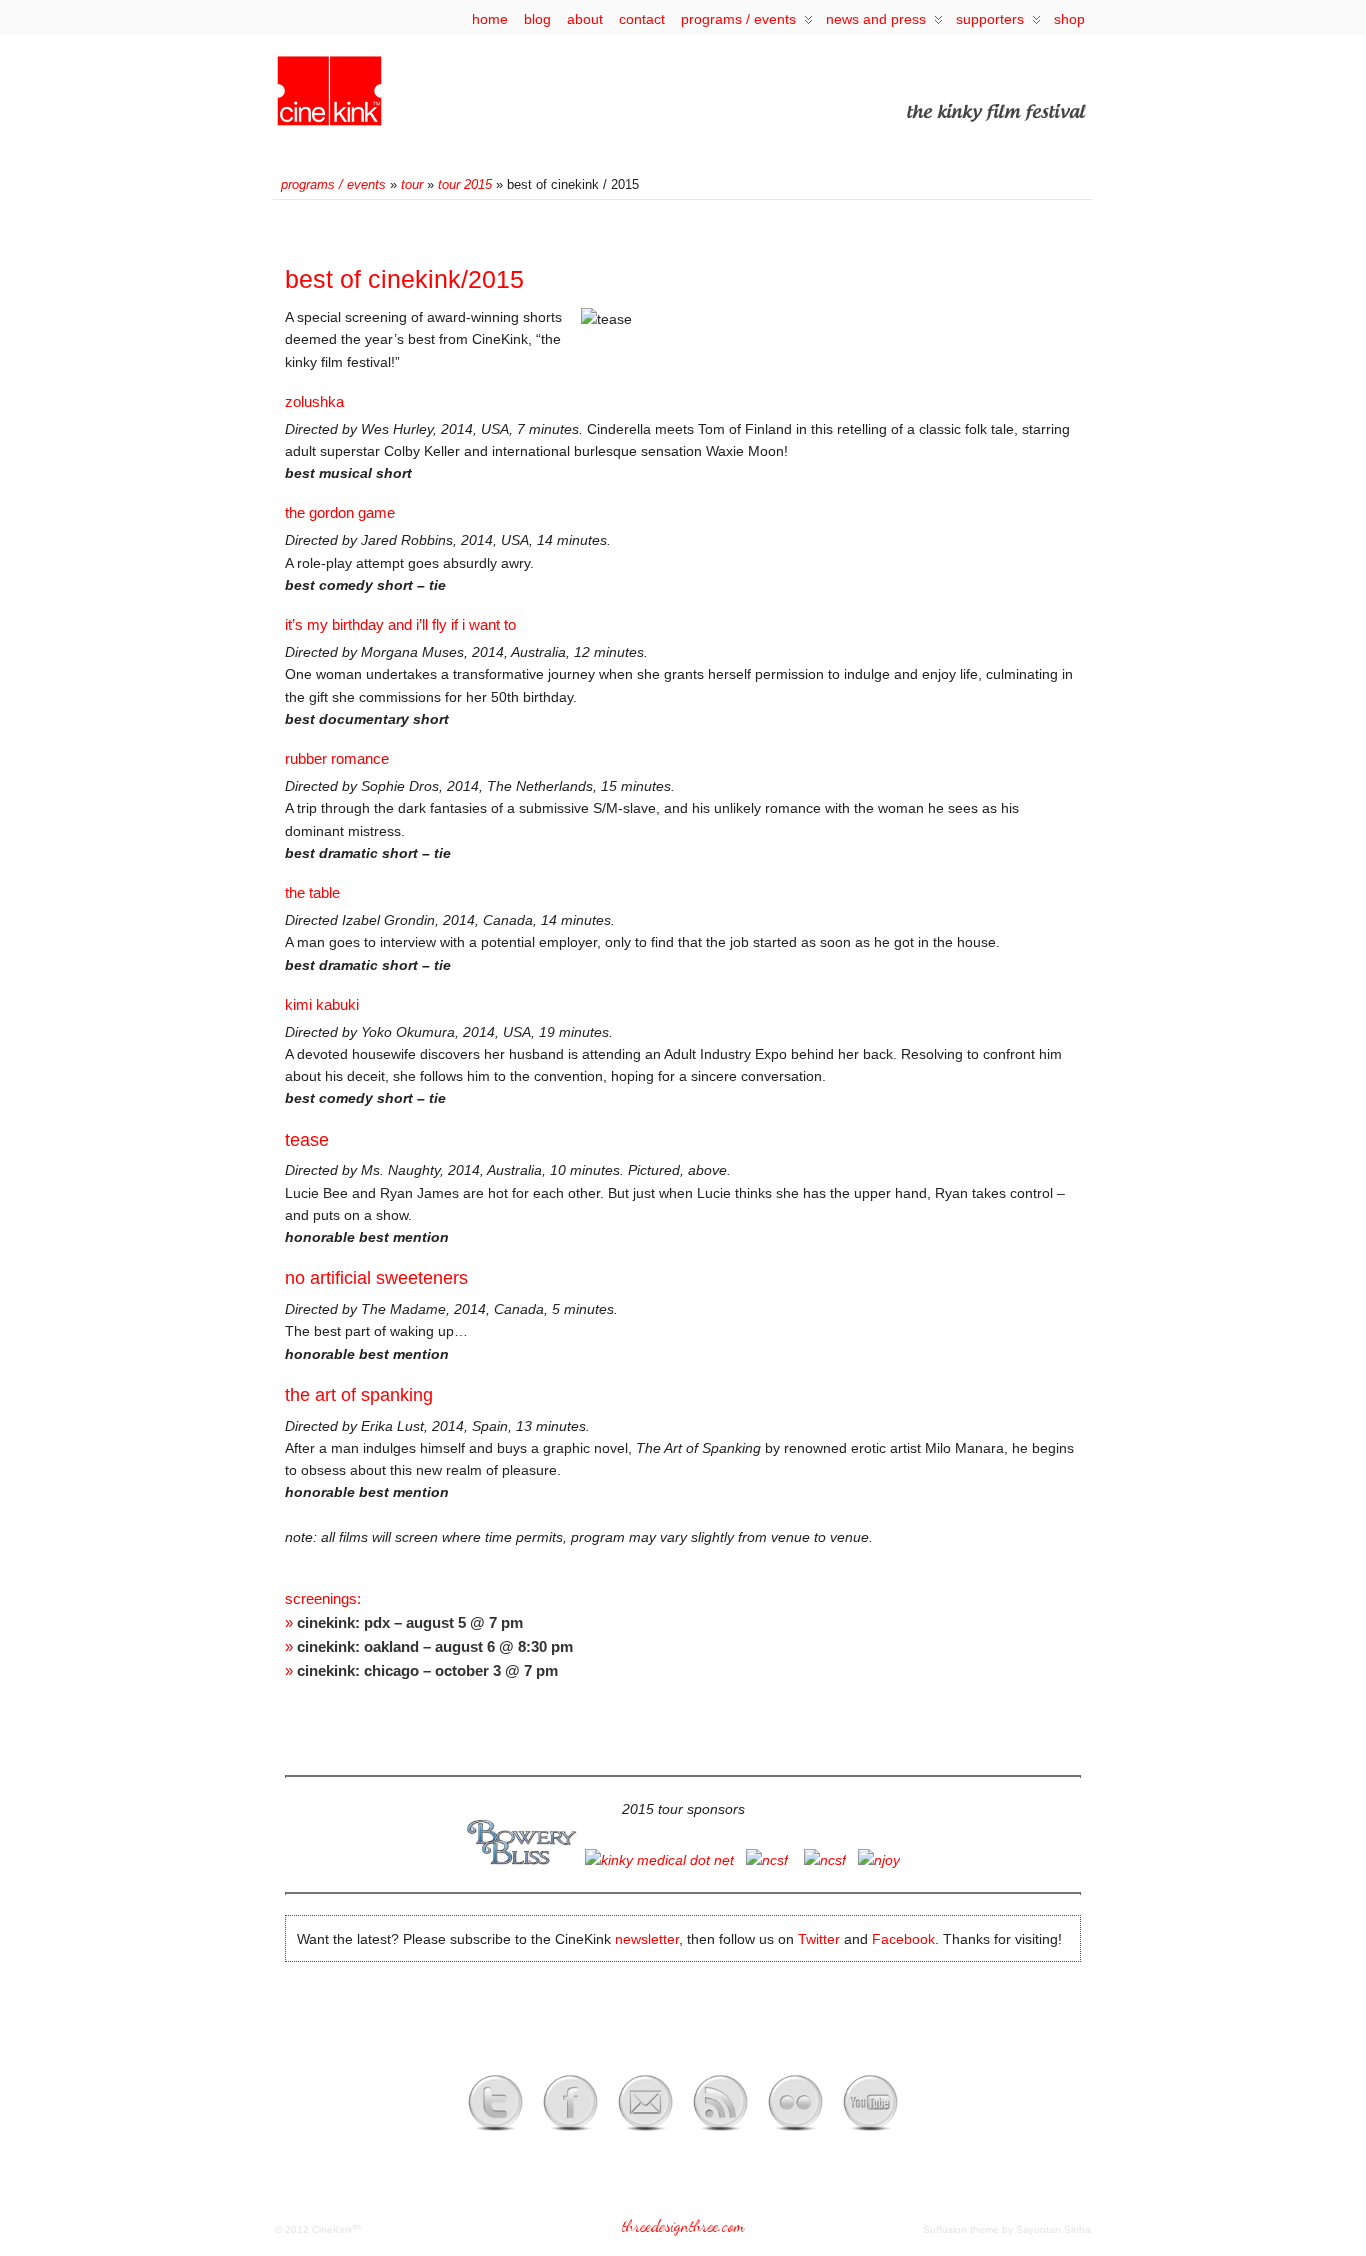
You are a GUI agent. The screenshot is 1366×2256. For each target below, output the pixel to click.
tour (412, 184)
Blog (537, 19)
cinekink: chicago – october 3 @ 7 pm (427, 1670)
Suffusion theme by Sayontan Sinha (1007, 2229)
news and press (876, 19)
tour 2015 (465, 184)
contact (642, 19)
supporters (990, 19)
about (585, 19)
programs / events (738, 19)
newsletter (647, 1939)
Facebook (903, 1939)
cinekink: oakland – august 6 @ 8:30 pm (435, 1646)
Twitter (819, 1939)
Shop (1069, 19)
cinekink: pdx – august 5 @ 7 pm (410, 1622)
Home (490, 19)
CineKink (332, 2229)
